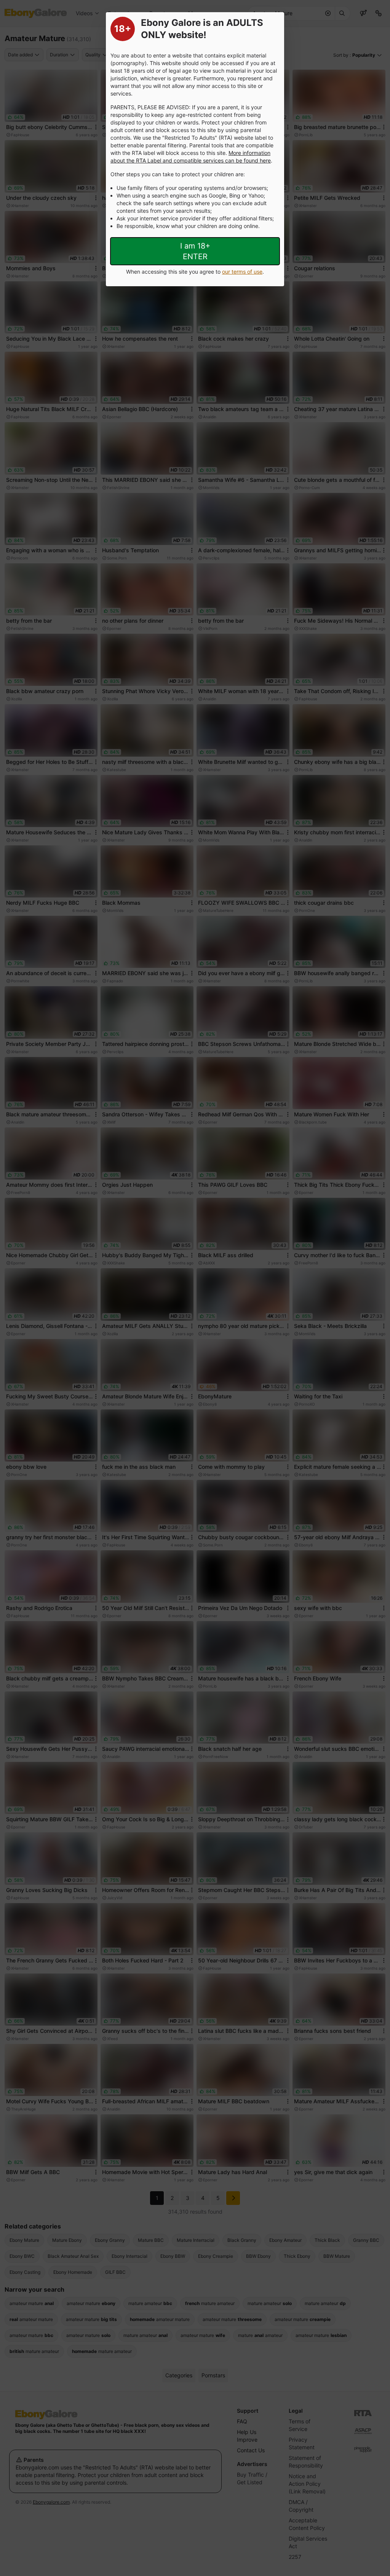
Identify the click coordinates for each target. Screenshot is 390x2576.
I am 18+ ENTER (195, 251)
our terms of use (242, 272)
